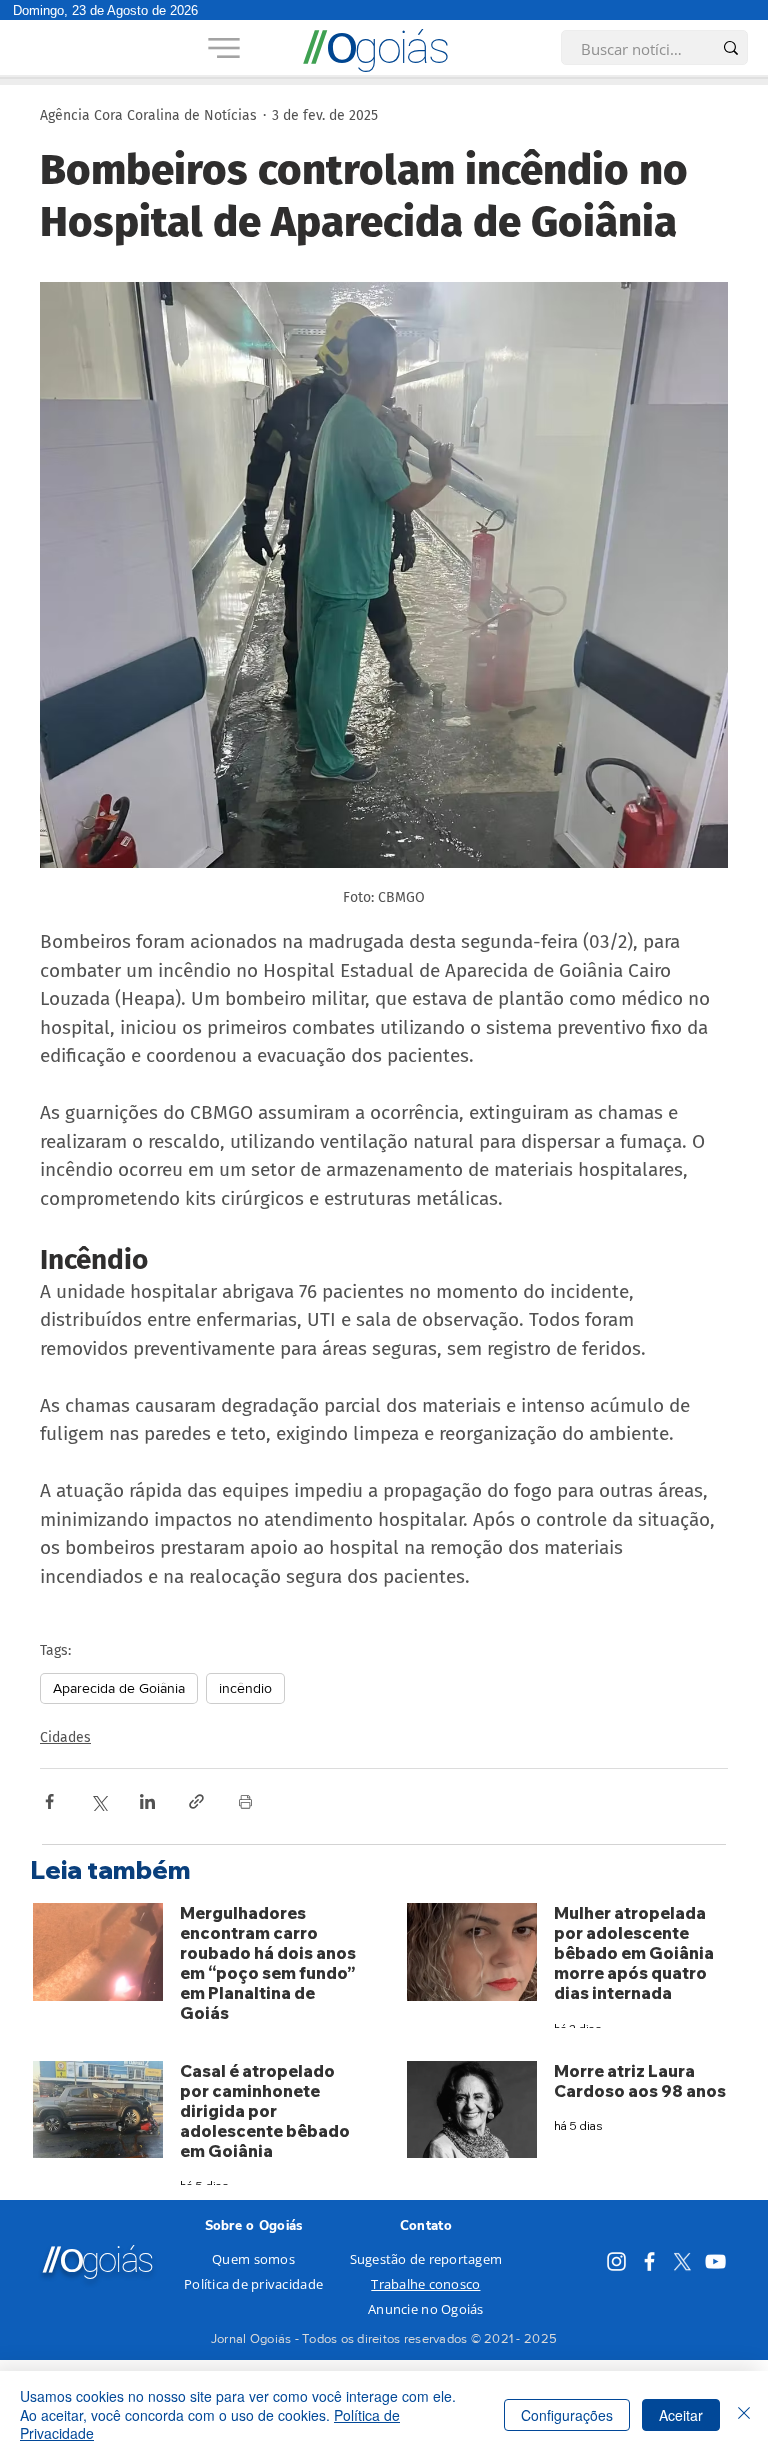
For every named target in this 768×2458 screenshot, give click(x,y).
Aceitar (681, 2415)
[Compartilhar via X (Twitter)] (98, 1801)
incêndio (245, 1688)
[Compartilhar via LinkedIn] (147, 1801)
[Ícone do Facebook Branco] (649, 2261)
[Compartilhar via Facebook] (49, 1801)
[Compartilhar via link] (196, 1801)
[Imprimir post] (245, 1801)
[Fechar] (744, 2414)
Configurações (567, 2415)
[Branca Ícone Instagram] (616, 2261)
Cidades (65, 1737)
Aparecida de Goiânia (119, 1688)
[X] (682, 2261)
